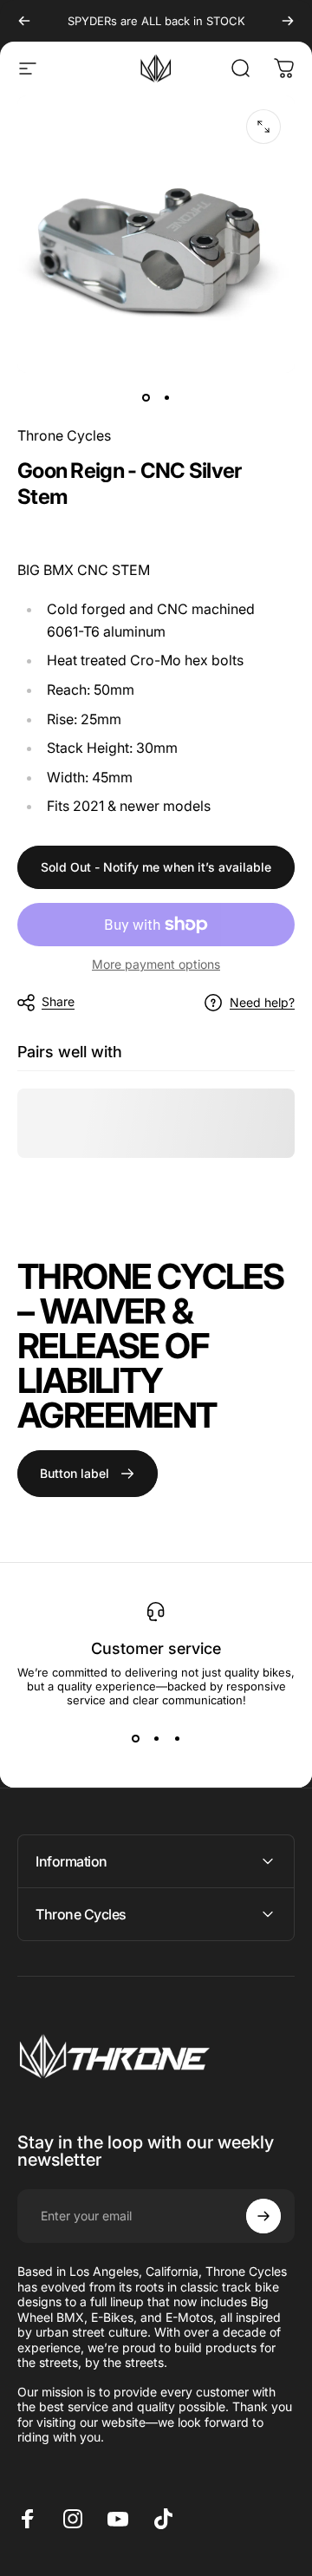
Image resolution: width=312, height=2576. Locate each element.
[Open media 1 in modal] (263, 127)
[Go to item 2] (166, 397)
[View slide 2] (156, 1738)
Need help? (262, 1002)
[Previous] (24, 21)
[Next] (288, 21)
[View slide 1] (135, 1738)
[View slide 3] (177, 1738)
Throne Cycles (64, 435)
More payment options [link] (156, 964)
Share (58, 1001)
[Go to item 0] (146, 397)
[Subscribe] (263, 2216)
